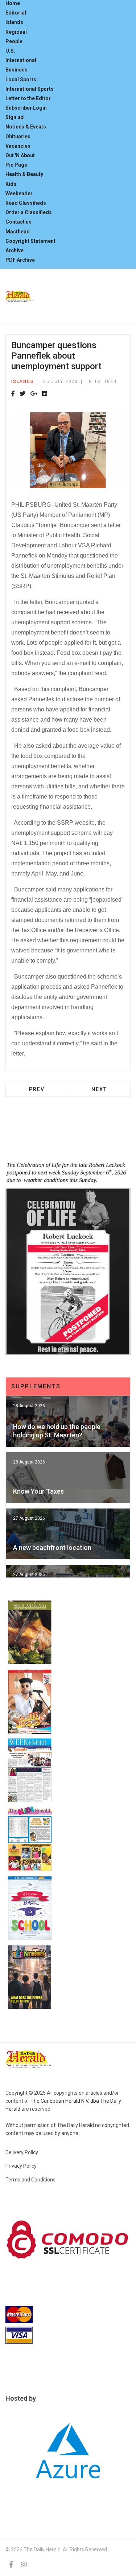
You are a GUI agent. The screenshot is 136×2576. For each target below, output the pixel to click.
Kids (11, 184)
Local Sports (21, 79)
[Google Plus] (34, 394)
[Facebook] (13, 394)
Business (17, 70)
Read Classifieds (26, 203)
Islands (14, 22)
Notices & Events (26, 127)
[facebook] (11, 2565)
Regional (16, 32)
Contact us (18, 222)
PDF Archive (20, 260)
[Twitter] (22, 394)
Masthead (18, 232)
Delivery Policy (22, 2152)
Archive (15, 250)
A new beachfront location (52, 1548)
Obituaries (18, 136)
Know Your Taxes (38, 1491)
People (14, 41)
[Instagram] (24, 2565)
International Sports (30, 89)
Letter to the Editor (28, 98)
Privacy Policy (21, 2166)
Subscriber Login (26, 108)
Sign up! (15, 117)
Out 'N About (20, 155)
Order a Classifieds (29, 212)
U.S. (10, 51)
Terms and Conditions (30, 2180)
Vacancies (18, 146)
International (21, 60)
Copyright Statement (30, 241)
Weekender (19, 193)
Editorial (16, 13)
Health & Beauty (24, 174)
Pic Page (16, 165)
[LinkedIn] (45, 394)
